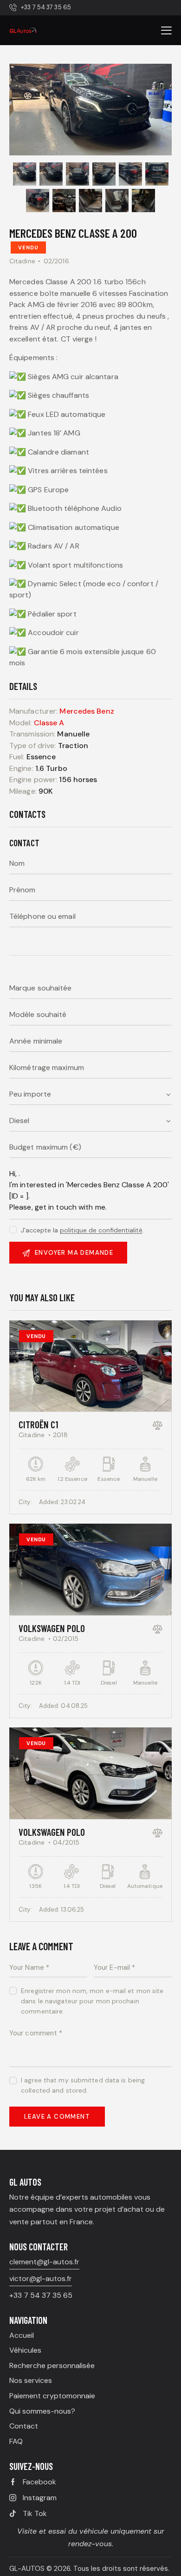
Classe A (49, 723)
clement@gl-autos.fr (44, 2262)
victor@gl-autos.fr (41, 2278)
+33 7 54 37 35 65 (41, 2295)
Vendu (28, 248)
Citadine (22, 261)
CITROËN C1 (38, 1424)
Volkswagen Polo (52, 1628)
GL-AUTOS (27, 2569)
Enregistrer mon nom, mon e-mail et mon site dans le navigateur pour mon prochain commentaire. (92, 2001)
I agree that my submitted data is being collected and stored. (83, 2085)
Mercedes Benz (87, 711)
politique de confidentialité (101, 1230)
